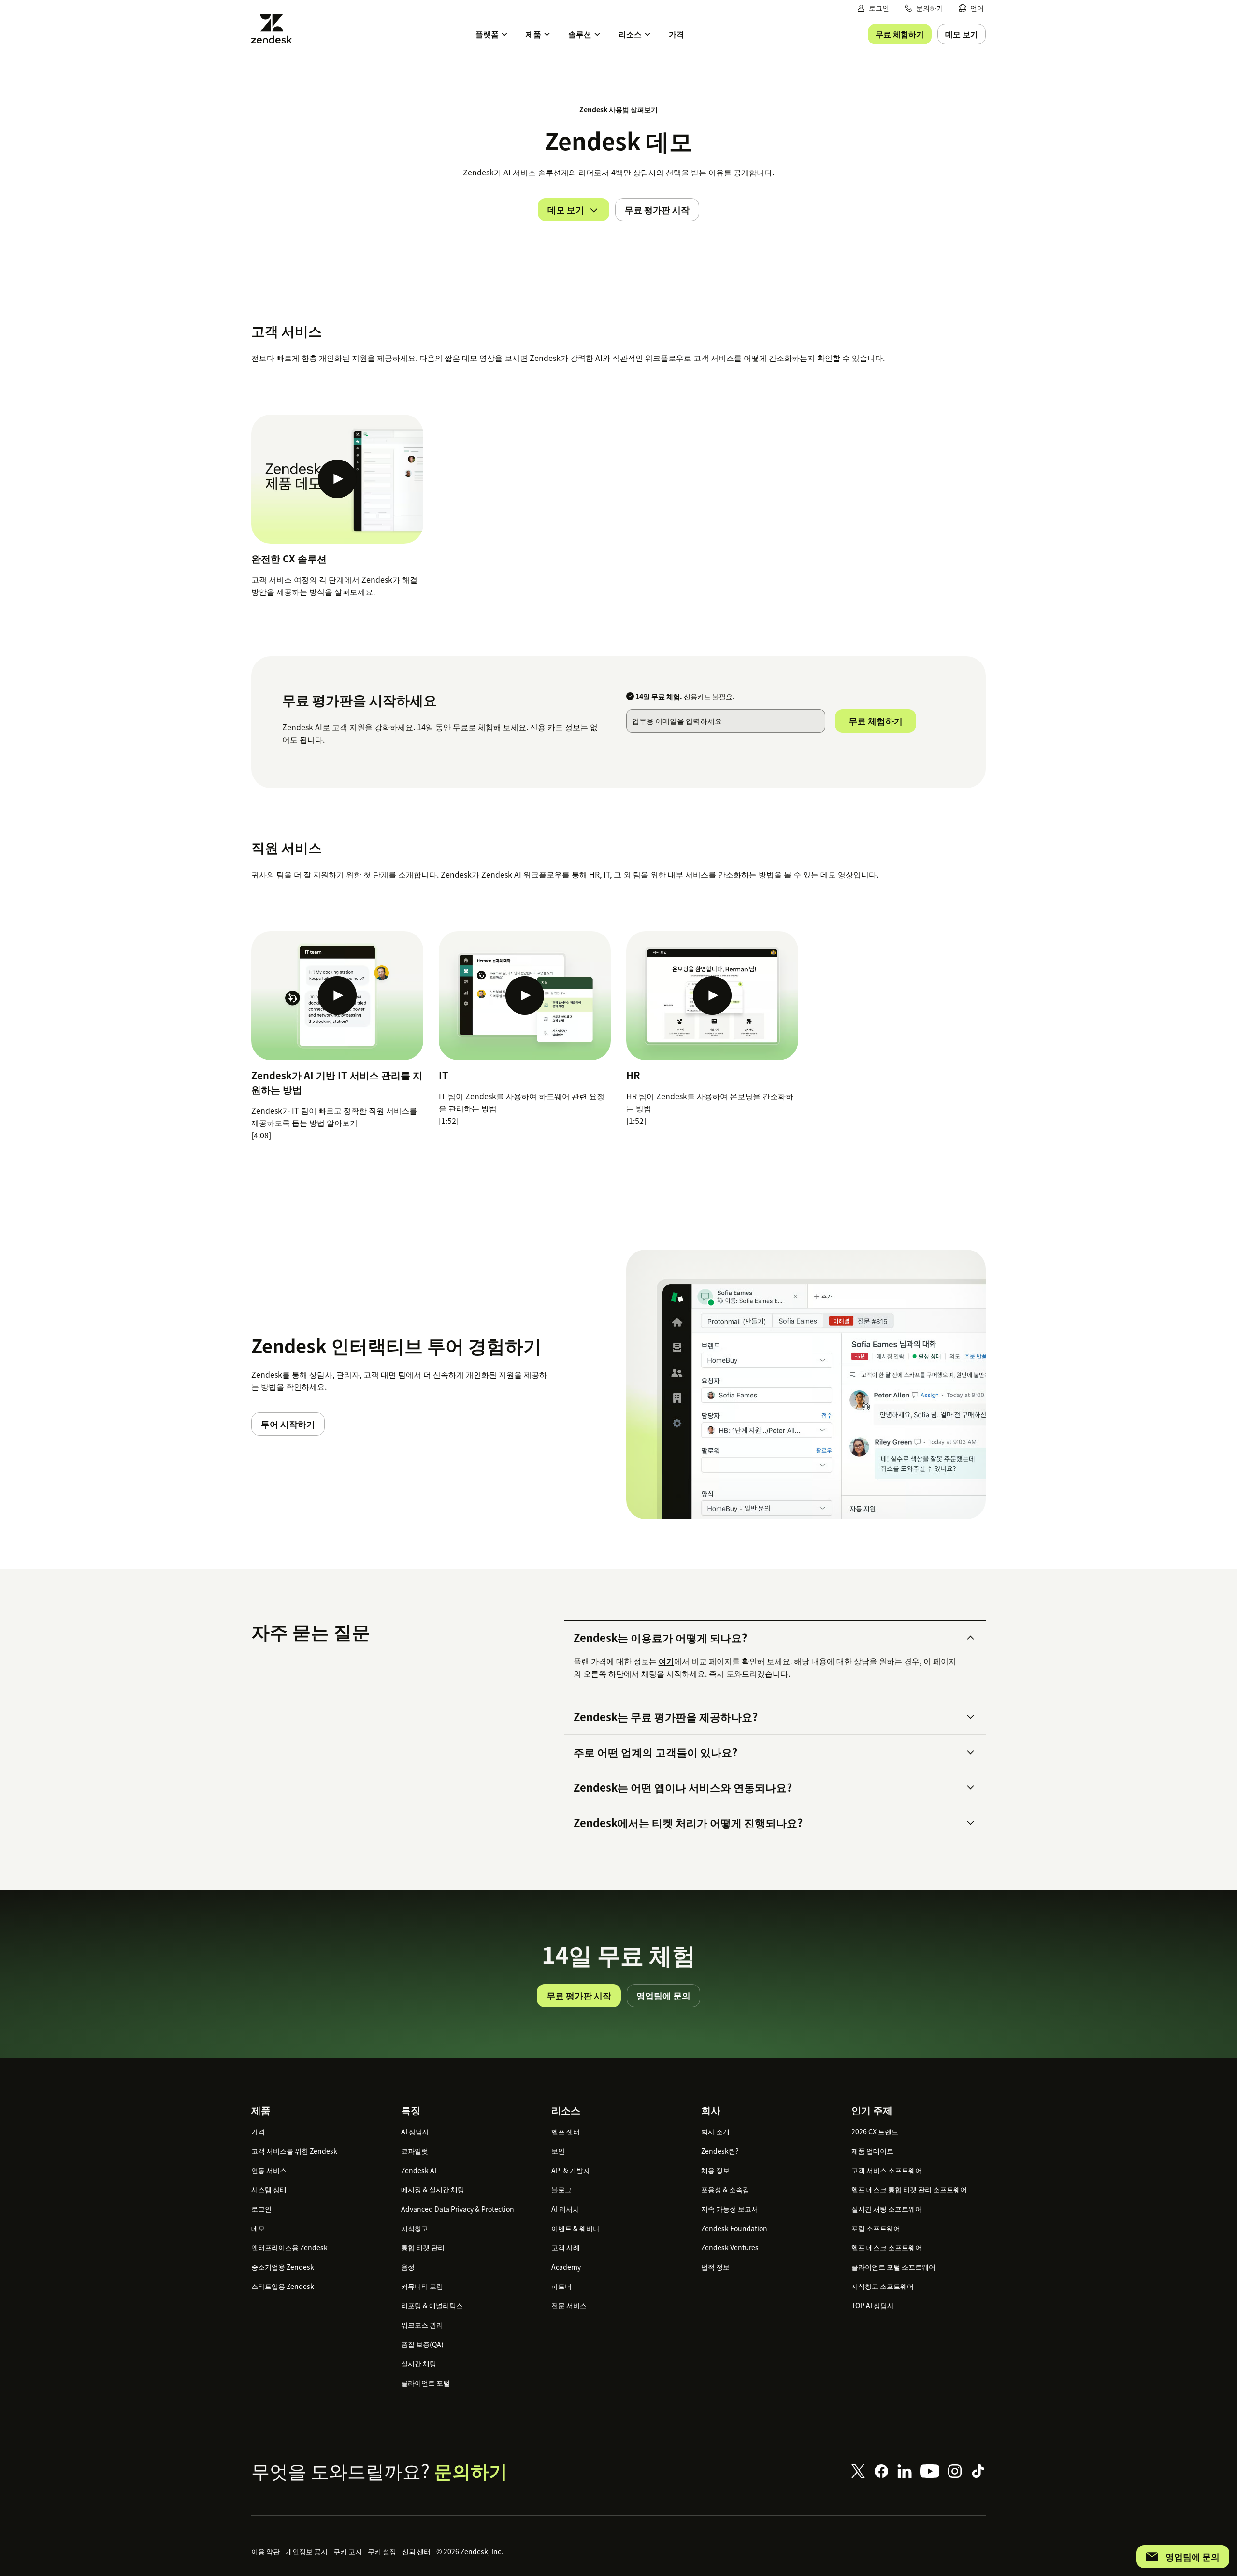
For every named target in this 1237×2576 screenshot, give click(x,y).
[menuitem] (971, 8)
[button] (766, 1638)
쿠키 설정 (382, 2551)
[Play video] (337, 479)
